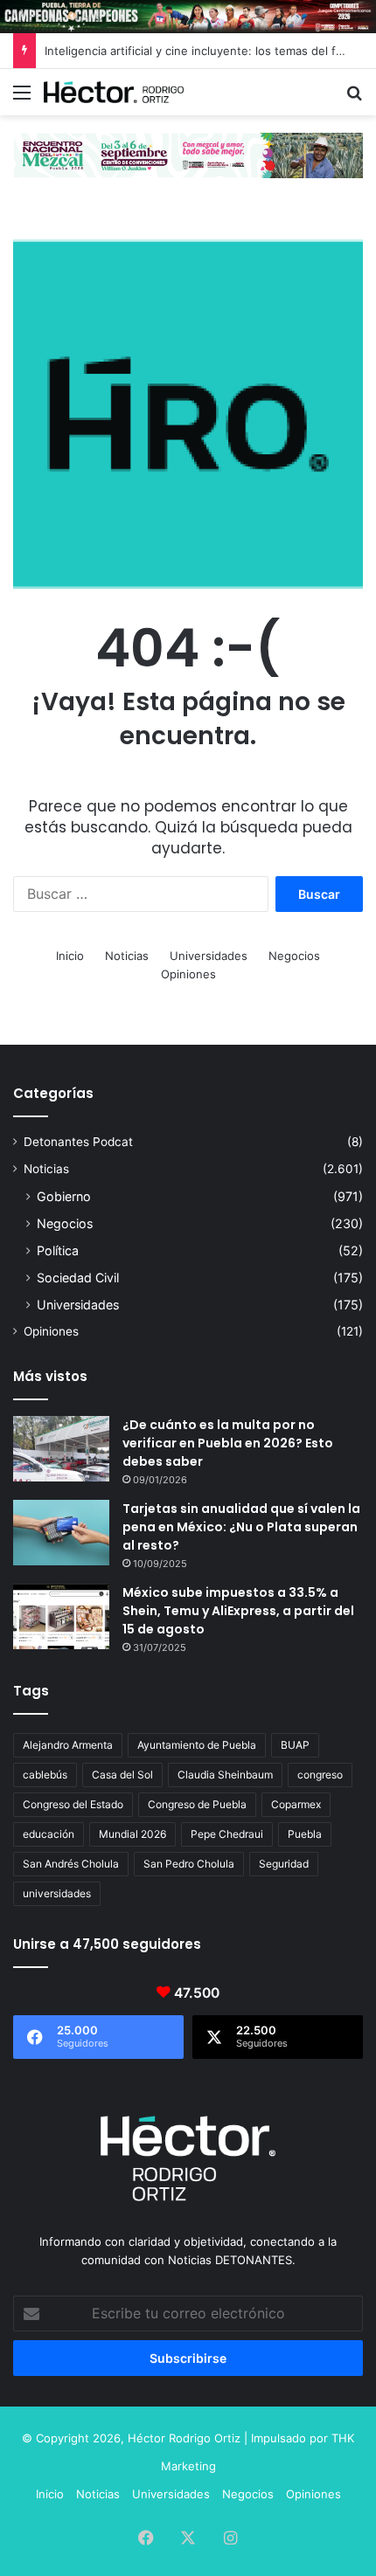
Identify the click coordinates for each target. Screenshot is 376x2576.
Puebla (305, 1834)
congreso (320, 1775)
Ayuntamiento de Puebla (197, 1745)
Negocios (294, 956)
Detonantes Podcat (78, 1142)
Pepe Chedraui (227, 1834)
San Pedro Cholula (189, 1864)
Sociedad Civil (78, 1278)
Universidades (209, 956)
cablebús (45, 1775)
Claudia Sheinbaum (225, 1775)
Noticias (127, 956)
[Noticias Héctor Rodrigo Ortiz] (114, 92)
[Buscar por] (354, 98)
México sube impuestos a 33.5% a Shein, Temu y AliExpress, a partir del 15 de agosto (238, 1611)
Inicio (70, 956)
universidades (57, 1893)
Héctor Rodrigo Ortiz (184, 2438)
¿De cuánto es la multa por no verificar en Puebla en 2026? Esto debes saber (228, 1443)
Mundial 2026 (132, 1834)
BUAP (295, 1745)
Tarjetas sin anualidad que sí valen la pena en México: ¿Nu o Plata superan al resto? (241, 1527)
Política (58, 1250)
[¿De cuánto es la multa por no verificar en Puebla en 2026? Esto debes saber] (61, 1449)
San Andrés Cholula (71, 1864)
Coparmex (296, 1804)
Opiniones (188, 974)
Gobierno (64, 1196)
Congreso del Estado (73, 1804)
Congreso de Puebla (197, 1804)
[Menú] (22, 98)
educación (49, 1834)
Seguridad (284, 1864)
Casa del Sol (122, 1775)
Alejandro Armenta (68, 1745)
